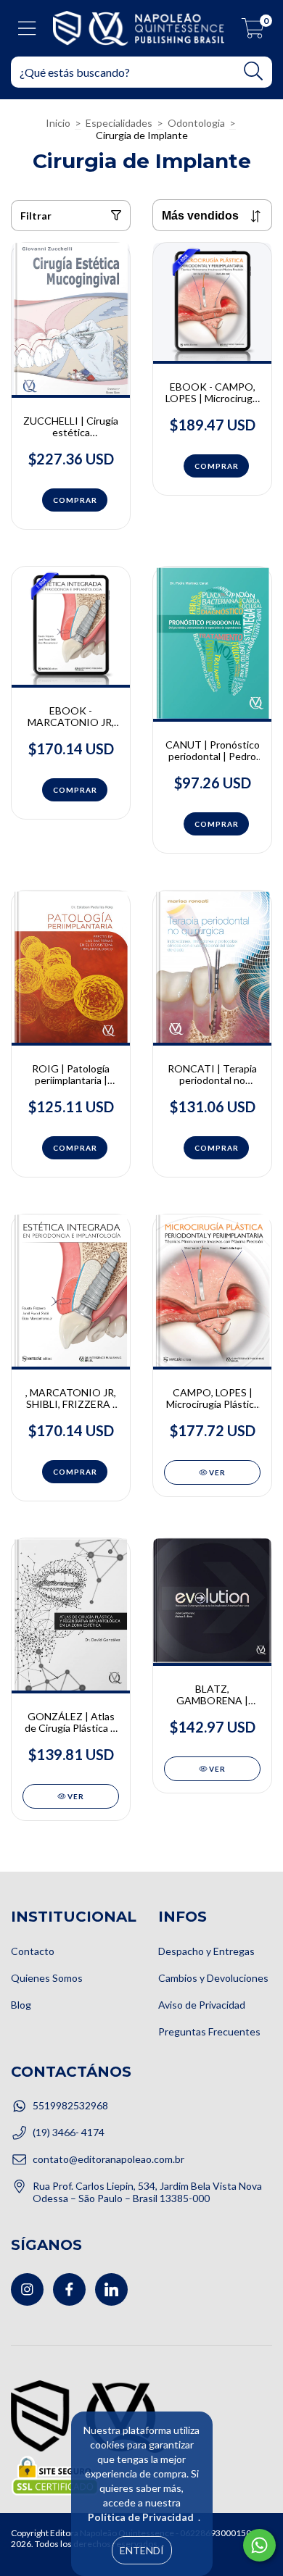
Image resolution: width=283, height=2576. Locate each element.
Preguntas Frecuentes (209, 2031)
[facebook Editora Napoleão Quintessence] (69, 2289)
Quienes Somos (47, 1978)
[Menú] (27, 28)
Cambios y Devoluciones (213, 1978)
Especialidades (119, 123)
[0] (253, 32)
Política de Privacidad (141, 2517)
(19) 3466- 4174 (69, 2132)
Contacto (33, 1951)
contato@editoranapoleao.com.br (108, 2159)
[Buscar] (254, 71)
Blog (21, 2005)
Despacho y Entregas (206, 1951)
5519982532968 (70, 2105)
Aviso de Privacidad (202, 2005)
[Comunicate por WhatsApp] (259, 2545)
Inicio (58, 123)
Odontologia (196, 123)
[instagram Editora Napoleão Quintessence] (27, 2289)
